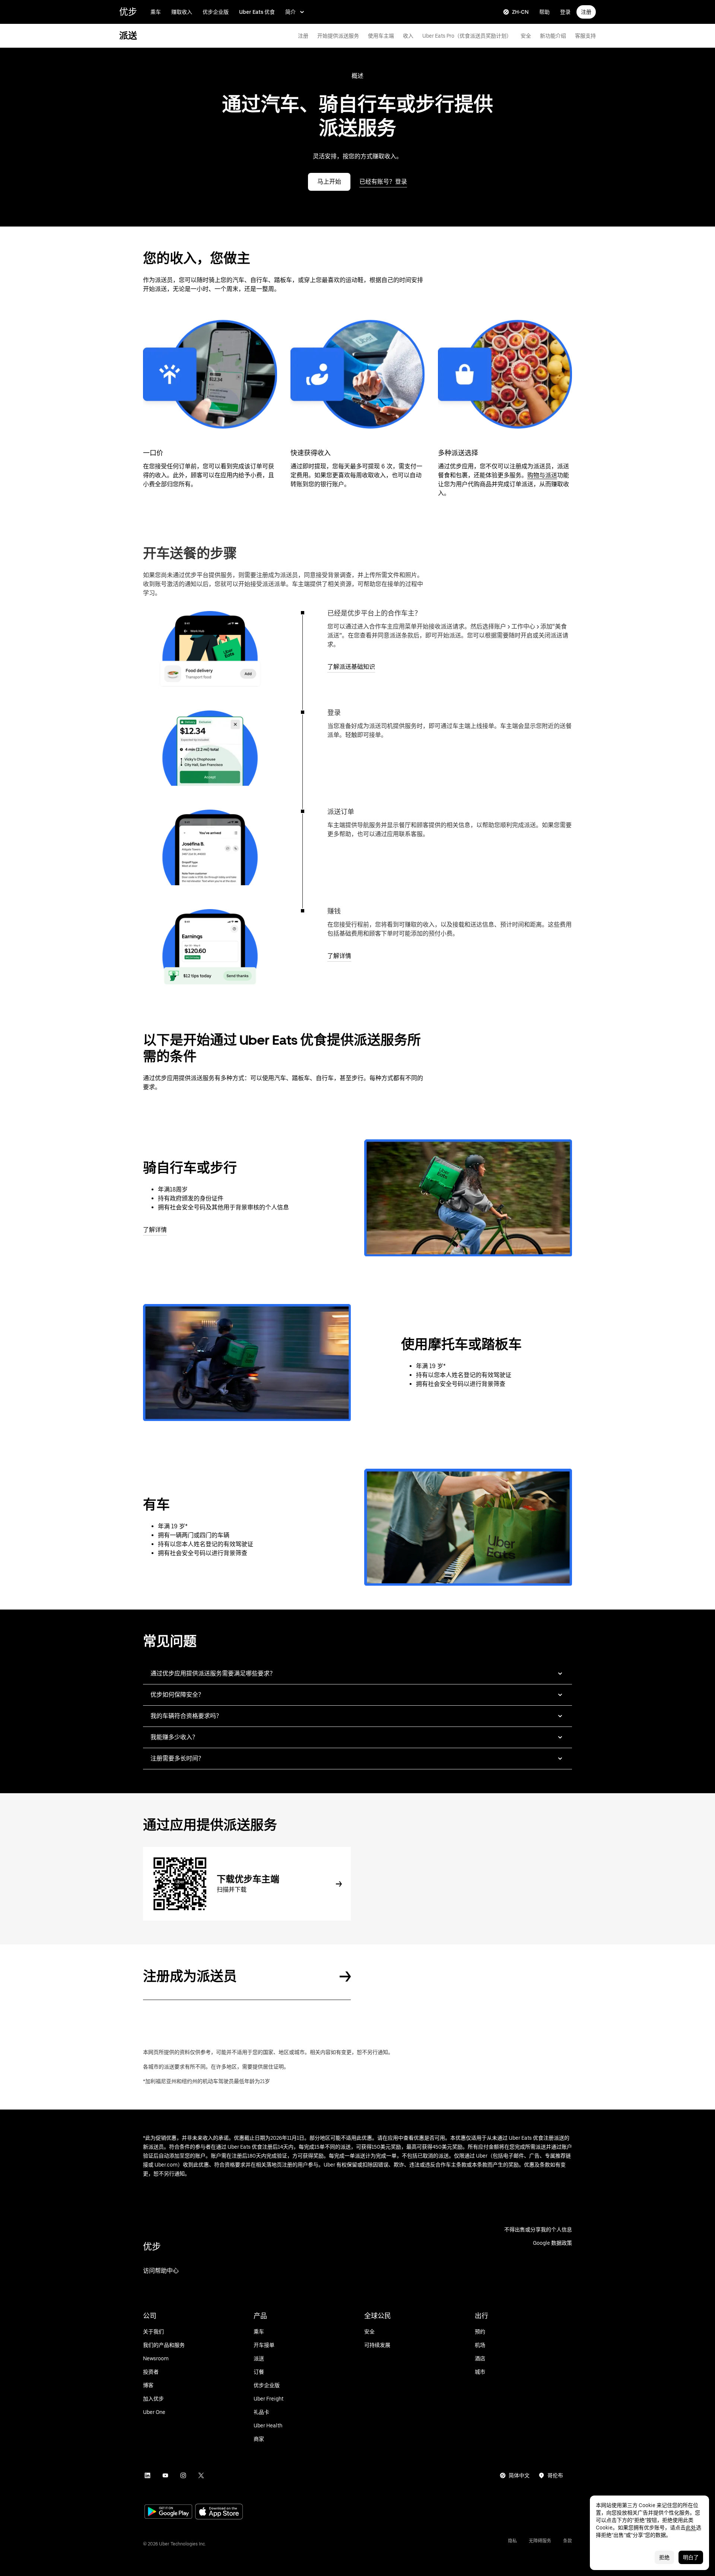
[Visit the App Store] (219, 2512)
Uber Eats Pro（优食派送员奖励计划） (467, 36)
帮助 (544, 12)
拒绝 (664, 2557)
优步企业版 (216, 12)
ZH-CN (520, 12)
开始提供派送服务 (338, 36)
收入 (408, 36)
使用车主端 (381, 36)
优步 (128, 12)
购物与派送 (542, 475)
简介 (290, 12)
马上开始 (329, 182)
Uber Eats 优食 (257, 12)
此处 (691, 2528)
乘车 (156, 12)
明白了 (691, 2557)
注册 (586, 12)
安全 (526, 36)
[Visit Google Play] (168, 2512)
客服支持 (585, 36)
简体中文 (519, 2475)
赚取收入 (182, 12)
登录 (565, 12)
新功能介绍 (553, 36)
